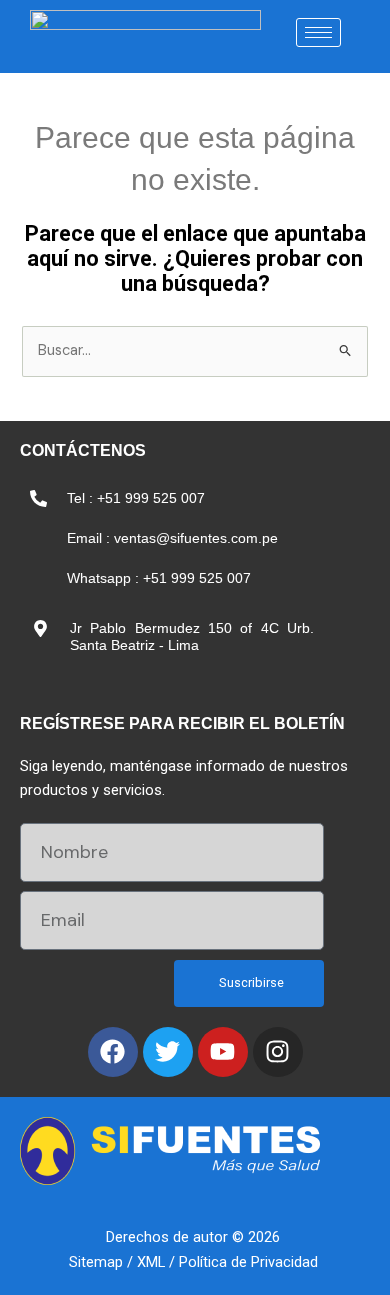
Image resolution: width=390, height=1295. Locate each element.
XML (151, 1262)
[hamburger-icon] (318, 32)
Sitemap (96, 1262)
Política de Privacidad (248, 1262)
